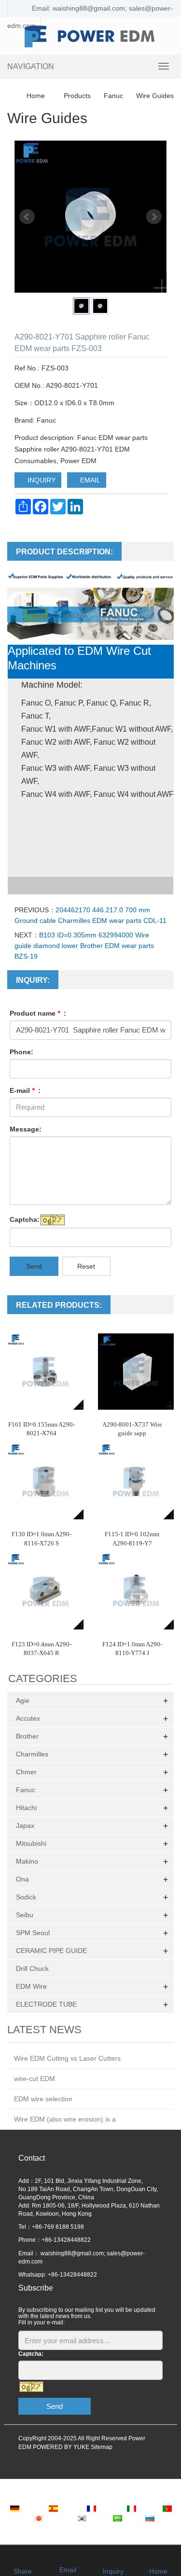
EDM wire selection (43, 2099)
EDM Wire (31, 1986)
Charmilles (32, 1754)
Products (77, 96)
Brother (27, 1736)
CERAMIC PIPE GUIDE (51, 1951)
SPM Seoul (33, 1933)
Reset (86, 1266)
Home (36, 96)
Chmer (26, 1772)
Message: (26, 1129)
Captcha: (25, 1219)
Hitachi (26, 1808)
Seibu (25, 1915)
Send (34, 1266)
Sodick (26, 1897)
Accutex (28, 1718)
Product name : (38, 1013)
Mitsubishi (31, 1843)
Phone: (21, 1052)
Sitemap (102, 2447)
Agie (23, 1700)
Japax (25, 1826)
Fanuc (113, 96)
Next (154, 217)
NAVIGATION (31, 66)
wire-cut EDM (35, 2079)
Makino (27, 1861)
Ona (22, 1879)
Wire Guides (154, 96)
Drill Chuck (32, 1968)
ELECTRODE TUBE (46, 2004)
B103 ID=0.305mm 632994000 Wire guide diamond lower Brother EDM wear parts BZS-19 (84, 946)
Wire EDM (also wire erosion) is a (65, 2119)
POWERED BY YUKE (62, 2447)
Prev (27, 217)
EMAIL (89, 480)
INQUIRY (41, 480)
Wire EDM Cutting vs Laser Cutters (67, 2058)
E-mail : (25, 1090)
